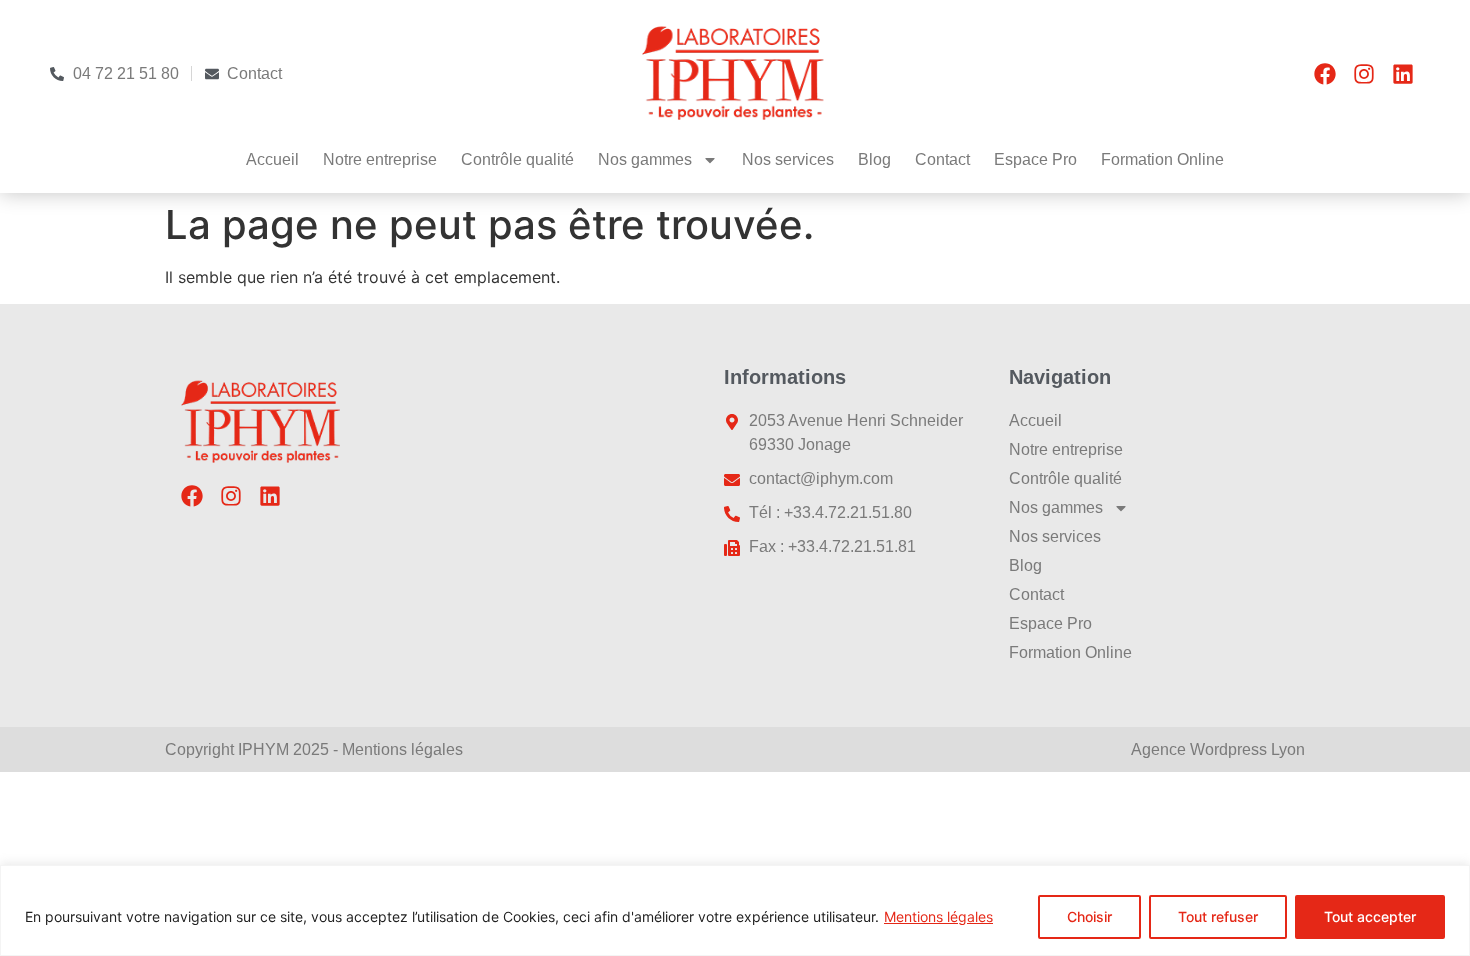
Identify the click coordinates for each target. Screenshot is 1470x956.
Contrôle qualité (517, 159)
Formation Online (1162, 159)
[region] (735, 910)
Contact (942, 159)
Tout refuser (1218, 916)
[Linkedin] (1403, 74)
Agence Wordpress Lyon (1218, 749)
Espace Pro (1035, 159)
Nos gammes (645, 159)
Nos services (788, 159)
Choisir (1089, 916)
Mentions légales (938, 916)
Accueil (272, 159)
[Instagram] (1364, 74)
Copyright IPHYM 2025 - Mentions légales (314, 749)
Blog (874, 159)
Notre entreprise (380, 159)
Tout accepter (1370, 916)
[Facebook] (1325, 74)
